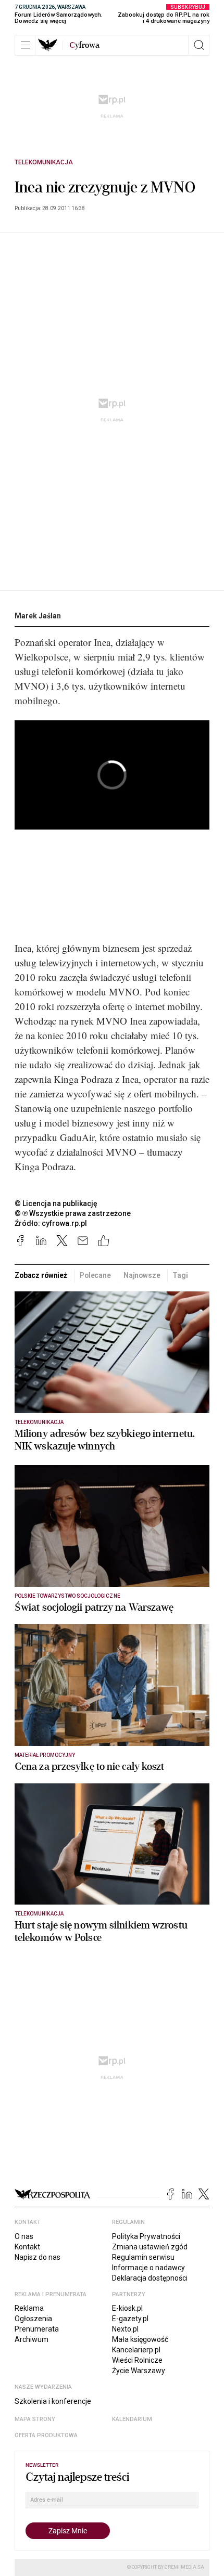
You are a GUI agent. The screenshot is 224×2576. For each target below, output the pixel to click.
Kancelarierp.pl (136, 2350)
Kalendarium (132, 2419)
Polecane (95, 1275)
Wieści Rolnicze (137, 2360)
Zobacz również (41, 1275)
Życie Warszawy (139, 2371)
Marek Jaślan (38, 616)
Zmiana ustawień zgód (150, 2247)
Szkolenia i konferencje (53, 2401)
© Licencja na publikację (56, 1203)
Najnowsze (142, 1275)
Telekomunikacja (44, 162)
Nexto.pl (125, 2329)
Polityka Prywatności (146, 2236)
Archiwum (32, 2339)
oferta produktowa (46, 2435)
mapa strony (35, 2419)
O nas (24, 2236)
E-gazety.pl (130, 2319)
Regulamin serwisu (143, 2257)
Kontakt (27, 2247)
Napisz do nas (38, 2257)
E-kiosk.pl (127, 2308)
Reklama (29, 2308)
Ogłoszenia (33, 2319)
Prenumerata (37, 2329)
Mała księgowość (140, 2339)
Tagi (180, 1275)
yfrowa (84, 45)
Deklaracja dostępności (150, 2278)
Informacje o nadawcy (148, 2268)
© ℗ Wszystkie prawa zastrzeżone (73, 1213)
